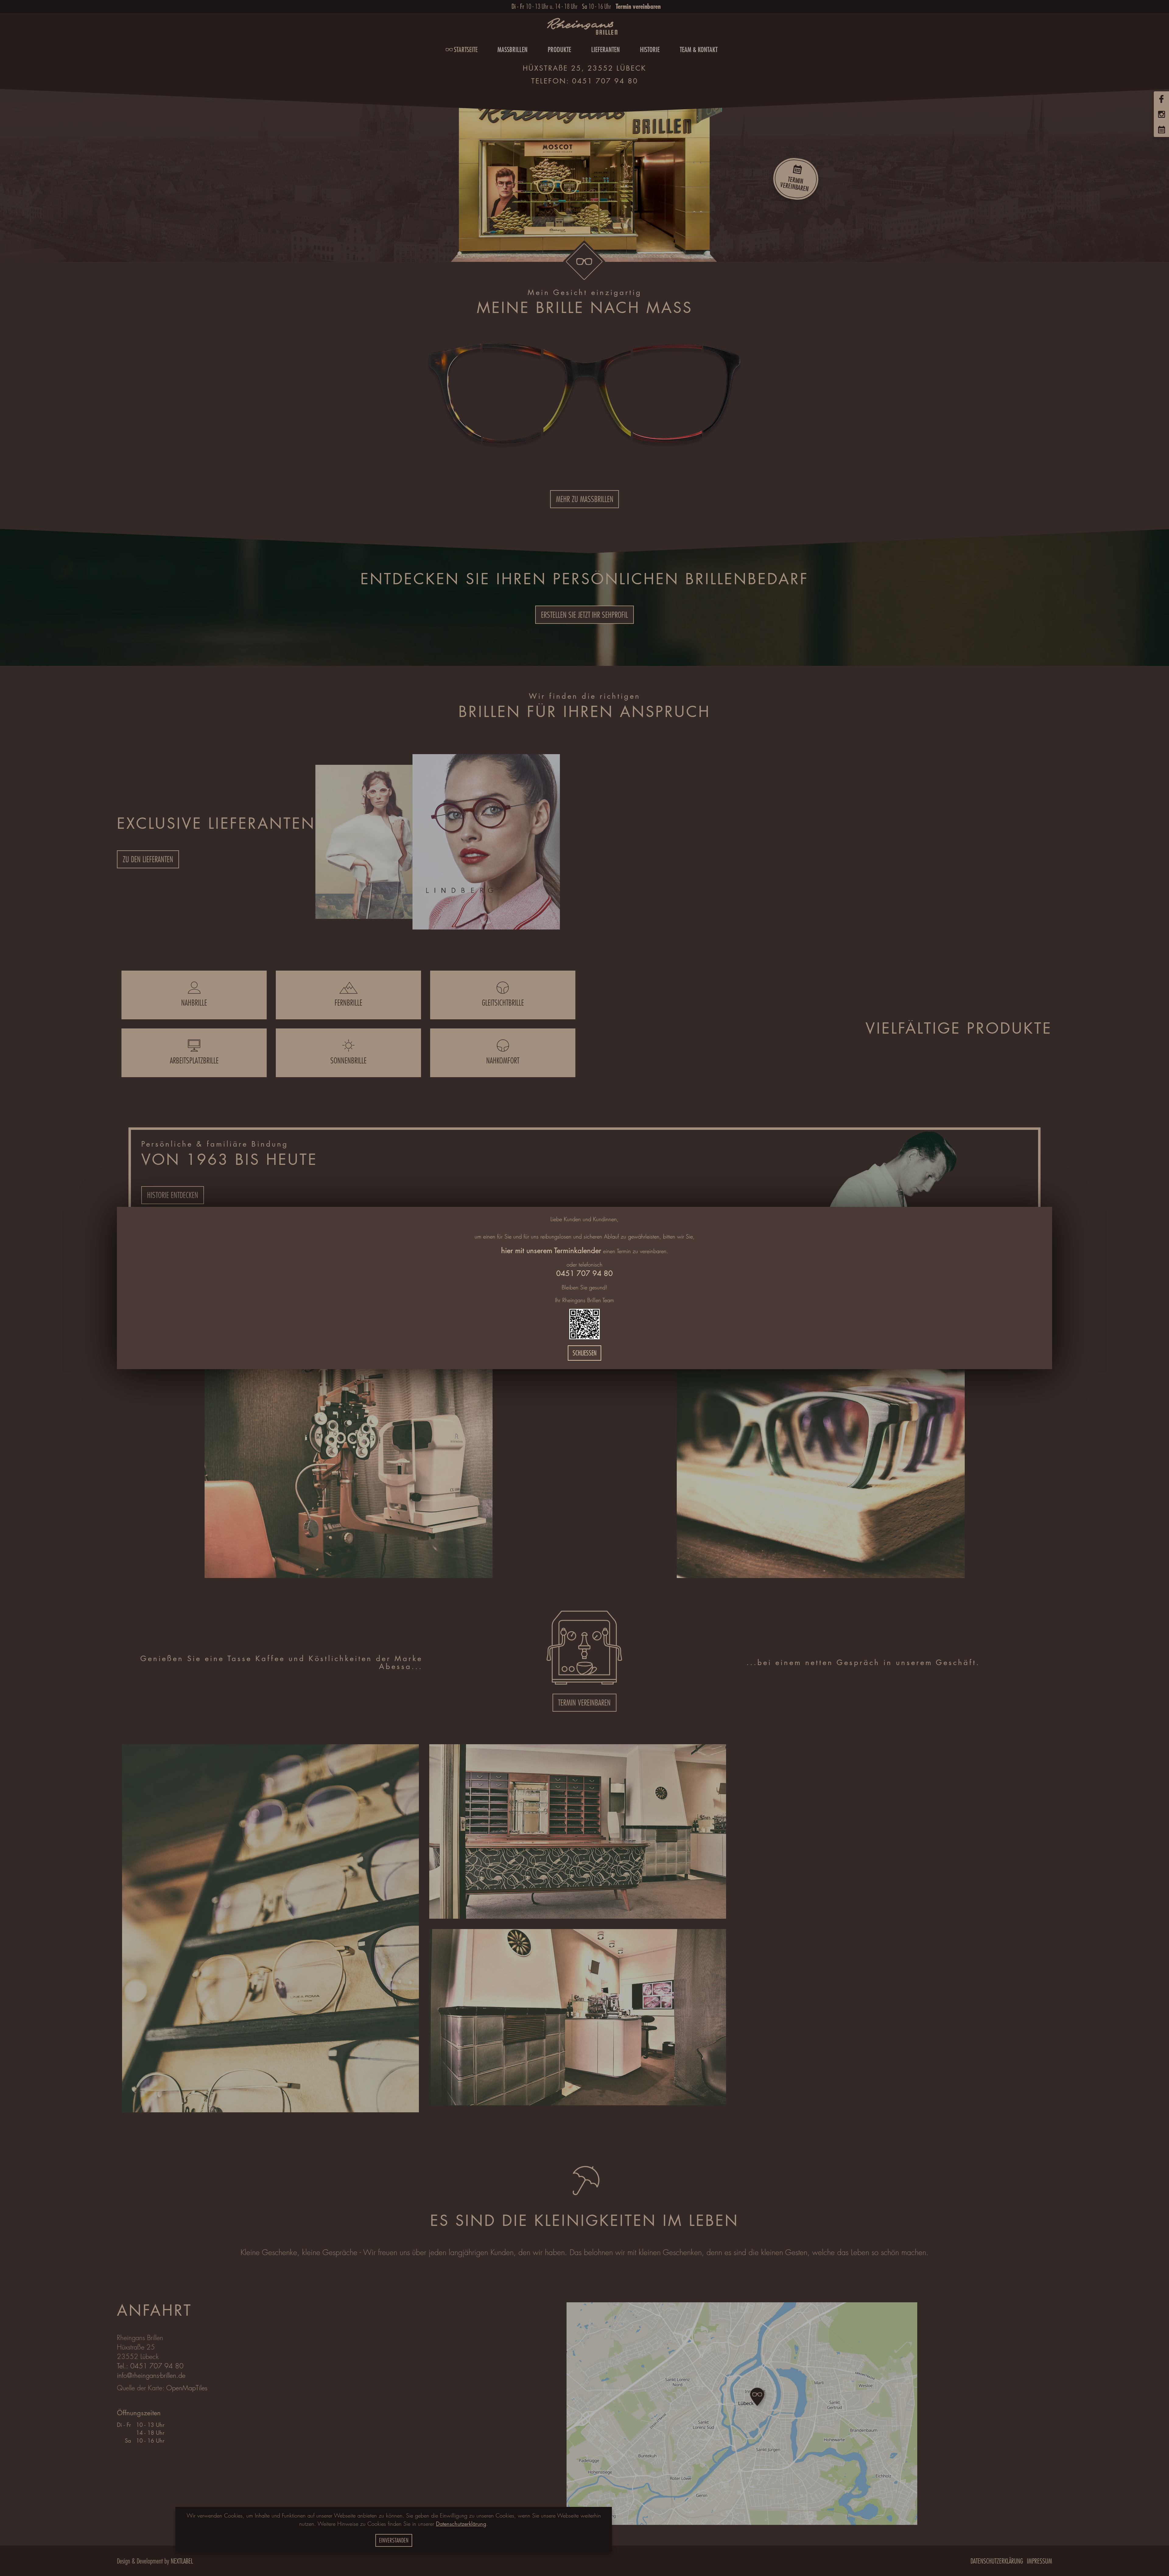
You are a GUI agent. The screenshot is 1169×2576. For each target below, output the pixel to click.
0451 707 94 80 (584, 1273)
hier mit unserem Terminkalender (551, 1251)
